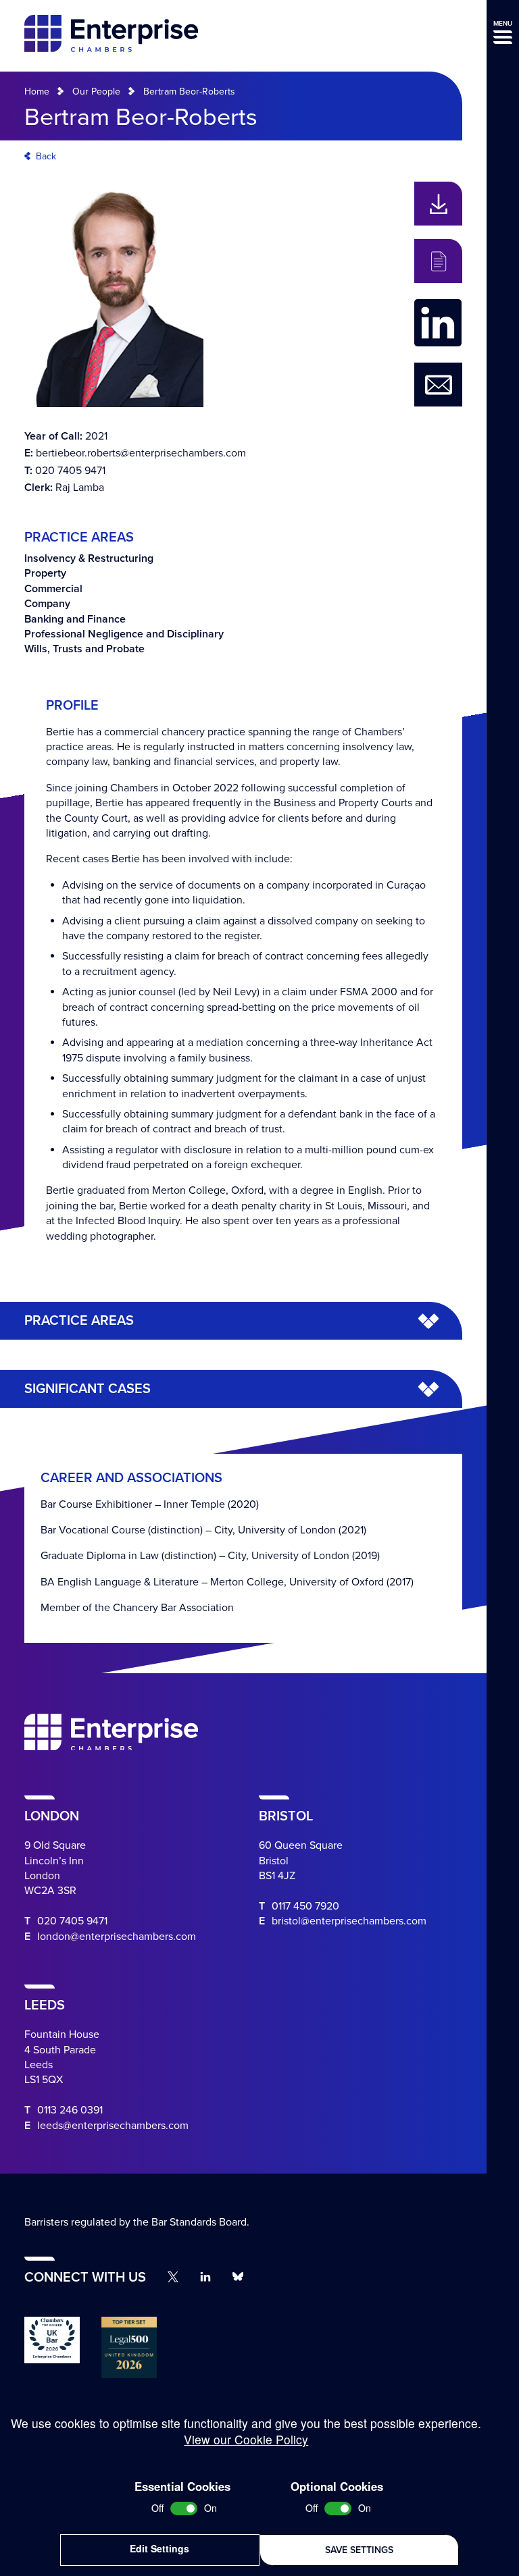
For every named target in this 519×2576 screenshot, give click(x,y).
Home (37, 91)
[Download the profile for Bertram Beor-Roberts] (438, 204)
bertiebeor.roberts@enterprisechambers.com (141, 453)
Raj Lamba (80, 488)
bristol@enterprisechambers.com (349, 1921)
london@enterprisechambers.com (117, 1937)
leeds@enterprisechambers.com (113, 2126)
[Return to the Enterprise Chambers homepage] (111, 35)
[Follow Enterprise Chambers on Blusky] (238, 2277)
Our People (96, 91)
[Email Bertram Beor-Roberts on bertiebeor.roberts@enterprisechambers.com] (438, 385)
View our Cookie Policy (246, 2439)
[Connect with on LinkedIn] (438, 323)
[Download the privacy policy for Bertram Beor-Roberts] (438, 261)
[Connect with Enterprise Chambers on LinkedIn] (205, 2277)
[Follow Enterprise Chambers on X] (173, 2277)
